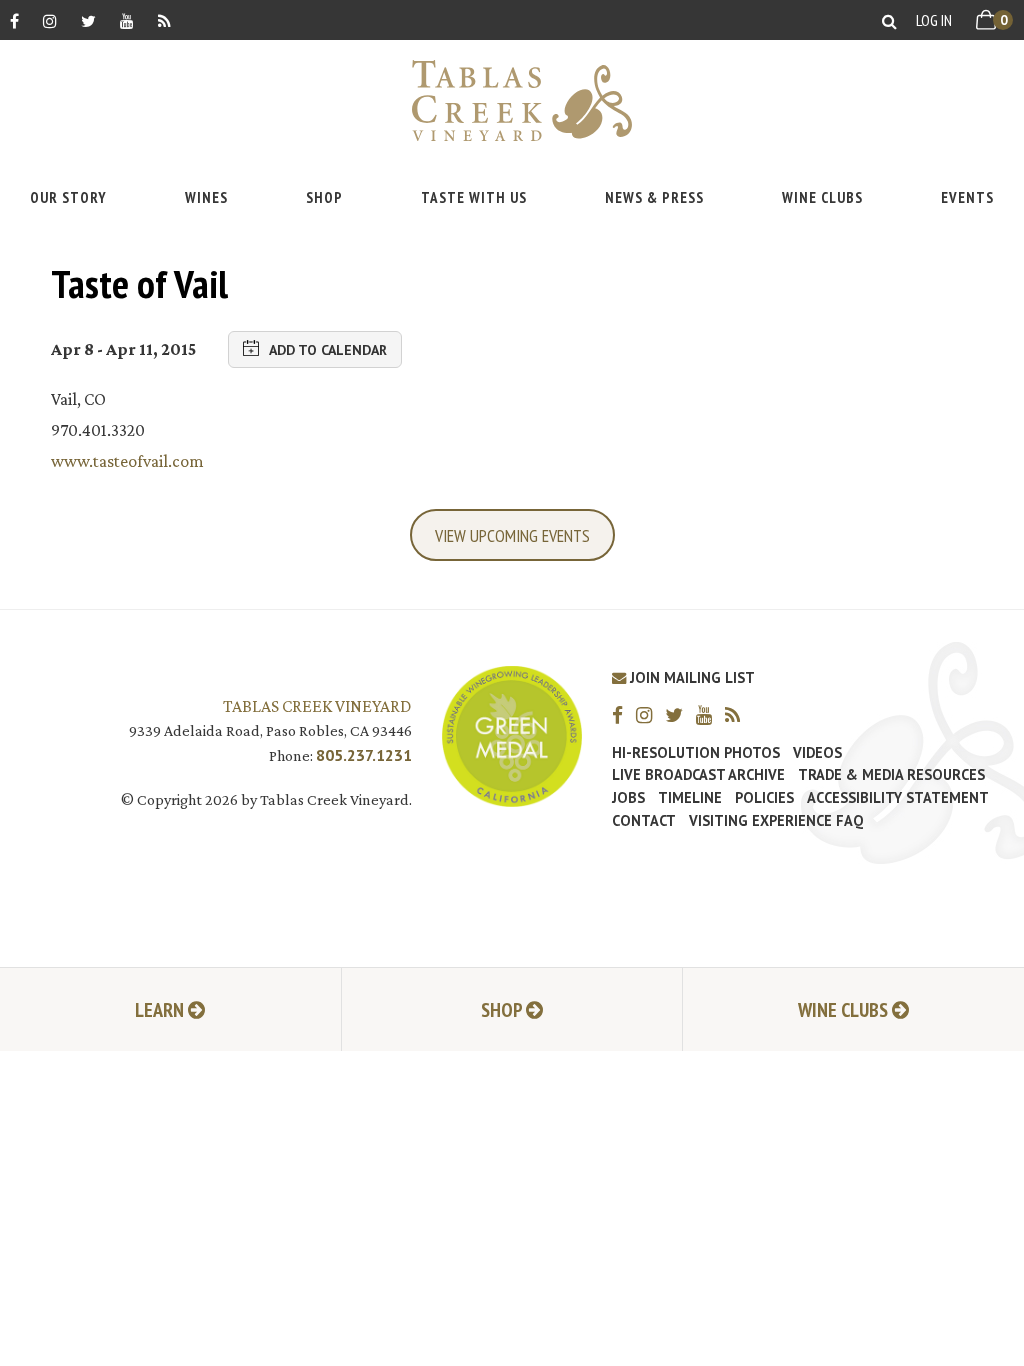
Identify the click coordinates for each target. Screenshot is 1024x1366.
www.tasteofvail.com (127, 461)
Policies (764, 798)
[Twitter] (88, 20)
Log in (934, 20)
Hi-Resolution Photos (696, 753)
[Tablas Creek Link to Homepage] (512, 100)
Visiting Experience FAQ (776, 821)
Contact (644, 821)
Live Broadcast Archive (698, 775)
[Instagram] (50, 20)
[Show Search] (889, 20)
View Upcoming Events (512, 535)
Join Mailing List (690, 677)
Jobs (628, 798)
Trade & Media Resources (891, 775)
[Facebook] (14, 20)
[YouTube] (127, 20)
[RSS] (164, 20)
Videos (817, 753)
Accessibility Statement (898, 798)
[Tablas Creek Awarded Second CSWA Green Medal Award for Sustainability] (512, 734)
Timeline (690, 798)
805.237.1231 (364, 755)
